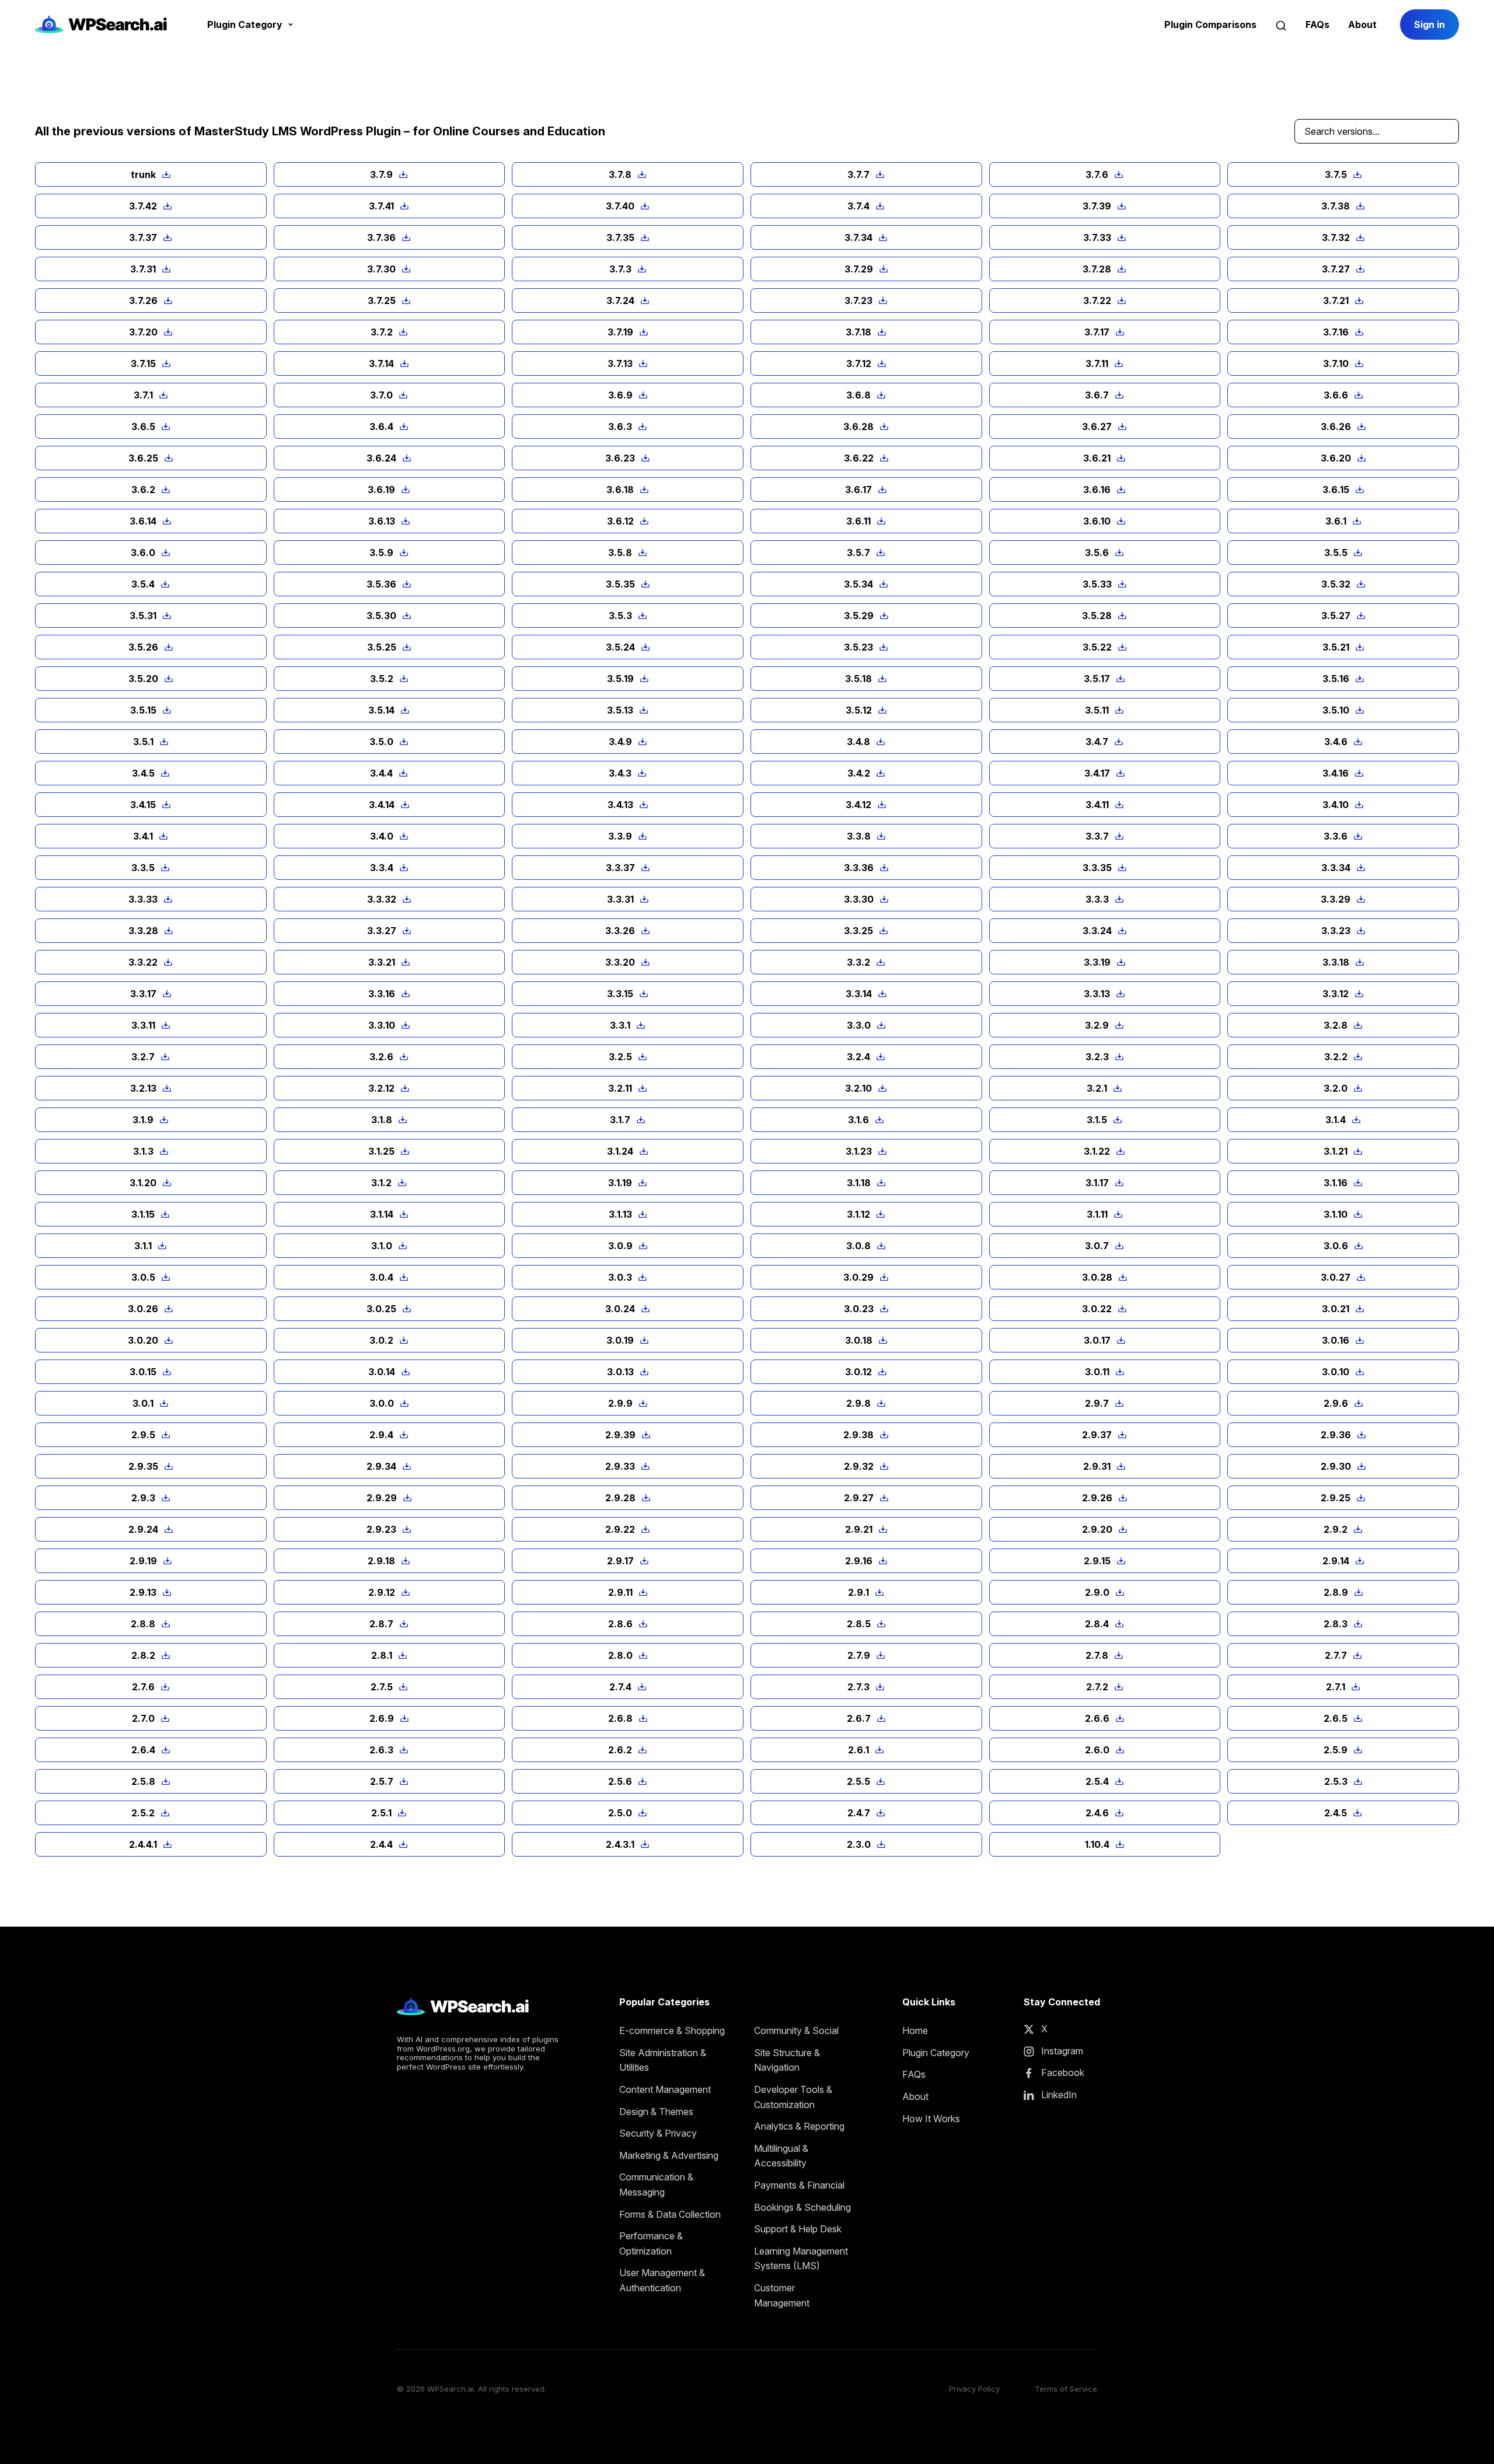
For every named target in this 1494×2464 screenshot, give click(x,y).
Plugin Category (936, 2053)
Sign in (1430, 25)
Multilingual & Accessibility (781, 2156)
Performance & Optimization (651, 2243)
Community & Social (796, 2030)
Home (915, 2030)
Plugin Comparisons (1210, 25)
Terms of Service (1066, 2389)
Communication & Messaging (656, 2185)
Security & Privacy (658, 2133)
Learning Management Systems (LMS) (801, 2259)
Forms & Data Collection (670, 2214)
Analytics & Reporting (799, 2126)
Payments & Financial (799, 2185)
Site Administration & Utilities (663, 2060)
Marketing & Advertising (669, 2155)
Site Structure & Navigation (787, 2060)
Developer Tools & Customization (793, 2097)
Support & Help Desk (798, 2229)
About (1362, 25)
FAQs (1317, 25)
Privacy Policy (974, 2389)
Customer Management (782, 2295)
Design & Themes (656, 2112)
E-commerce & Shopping (672, 2030)
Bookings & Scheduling (802, 2207)
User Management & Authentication (662, 2280)
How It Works (931, 2119)
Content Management (665, 2089)
